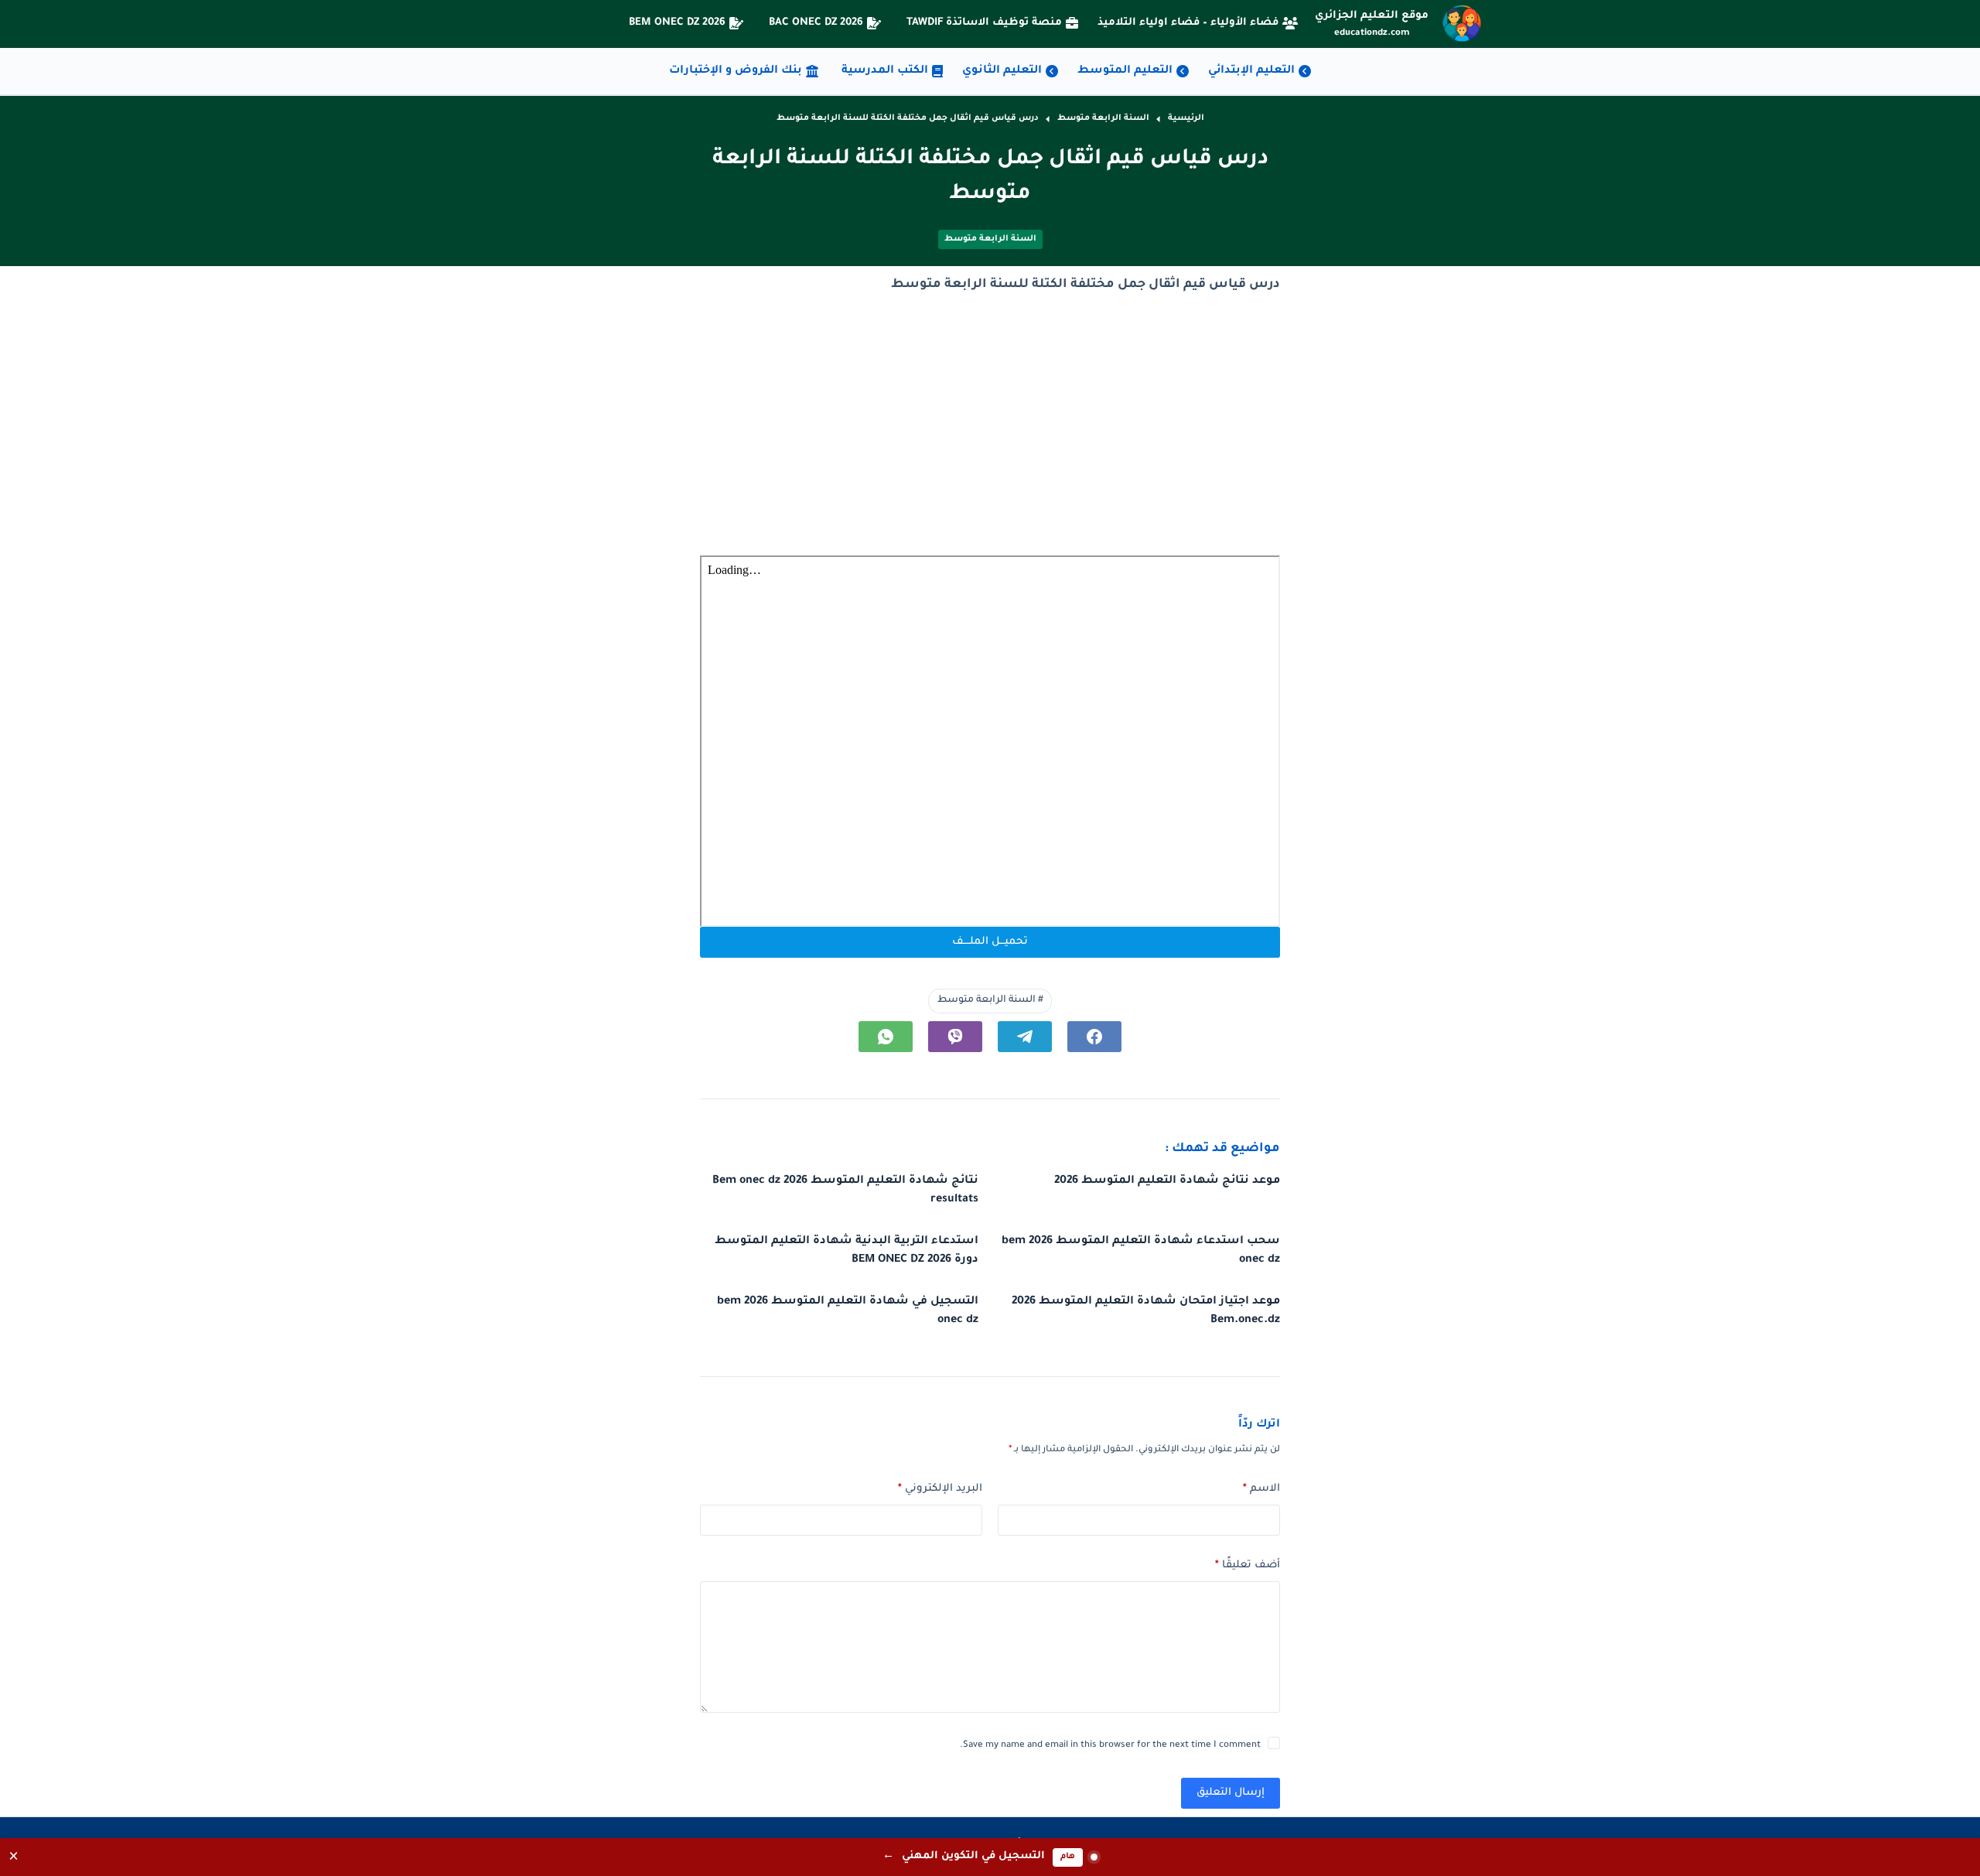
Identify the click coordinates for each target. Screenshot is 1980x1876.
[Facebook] (1094, 1037)
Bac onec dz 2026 (816, 23)
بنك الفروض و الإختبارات (736, 71)
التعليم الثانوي (1002, 71)
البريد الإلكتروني (940, 1489)
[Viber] (955, 1037)
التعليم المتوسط (1125, 71)
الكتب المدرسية (885, 71)
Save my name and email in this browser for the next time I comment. (1110, 1746)
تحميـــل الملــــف (990, 942)
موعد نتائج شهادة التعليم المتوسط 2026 (1167, 1181)
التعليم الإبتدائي (1251, 71)
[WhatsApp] (886, 1037)
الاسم (1261, 1489)
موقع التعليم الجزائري (1372, 16)
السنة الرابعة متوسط (990, 239)
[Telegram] (1025, 1037)
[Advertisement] (990, 426)
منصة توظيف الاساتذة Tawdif (984, 23)
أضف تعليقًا (1248, 1565)
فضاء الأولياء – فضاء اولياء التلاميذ (1188, 23)
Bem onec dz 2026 (677, 23)
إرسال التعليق (1231, 1793)
